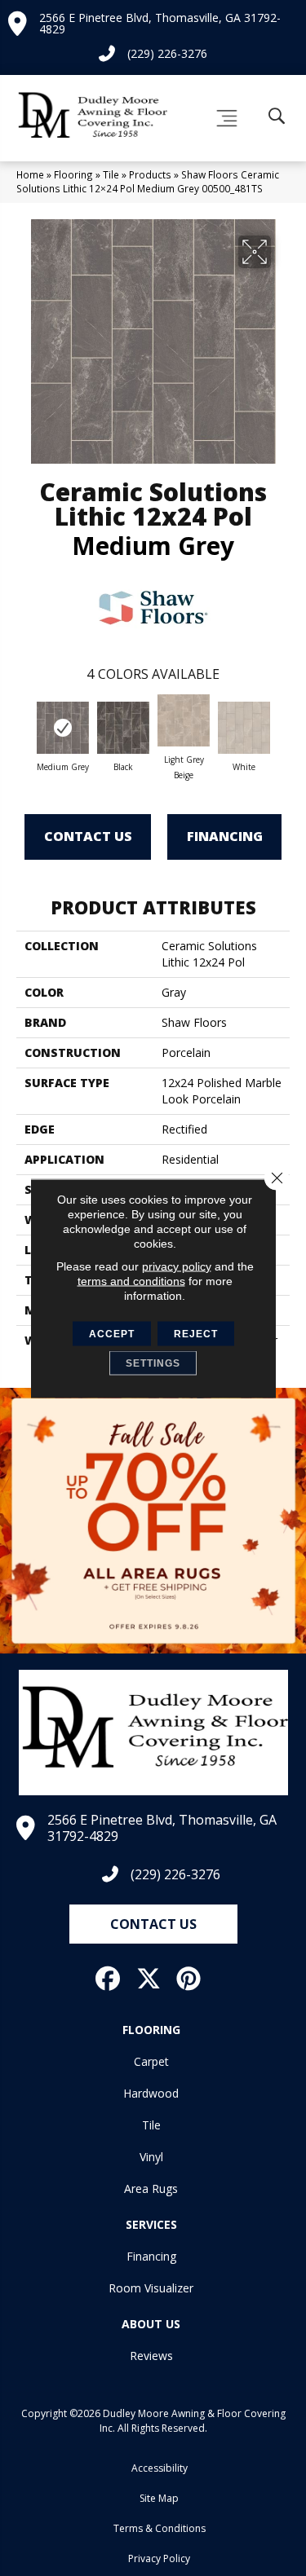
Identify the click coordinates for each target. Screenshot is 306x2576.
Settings (153, 1363)
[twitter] (149, 1979)
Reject (196, 1333)
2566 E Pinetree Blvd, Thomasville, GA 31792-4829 (160, 23)
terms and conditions (131, 1280)
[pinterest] (189, 1979)
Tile (111, 174)
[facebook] (109, 1979)
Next (282, 725)
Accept (112, 1333)
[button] (153, 1924)
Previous (24, 725)
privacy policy (177, 1266)
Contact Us (88, 836)
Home (30, 174)
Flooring (73, 174)
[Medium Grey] (63, 728)
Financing (225, 836)
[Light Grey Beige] (184, 720)
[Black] (123, 728)
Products (150, 174)
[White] (244, 728)
